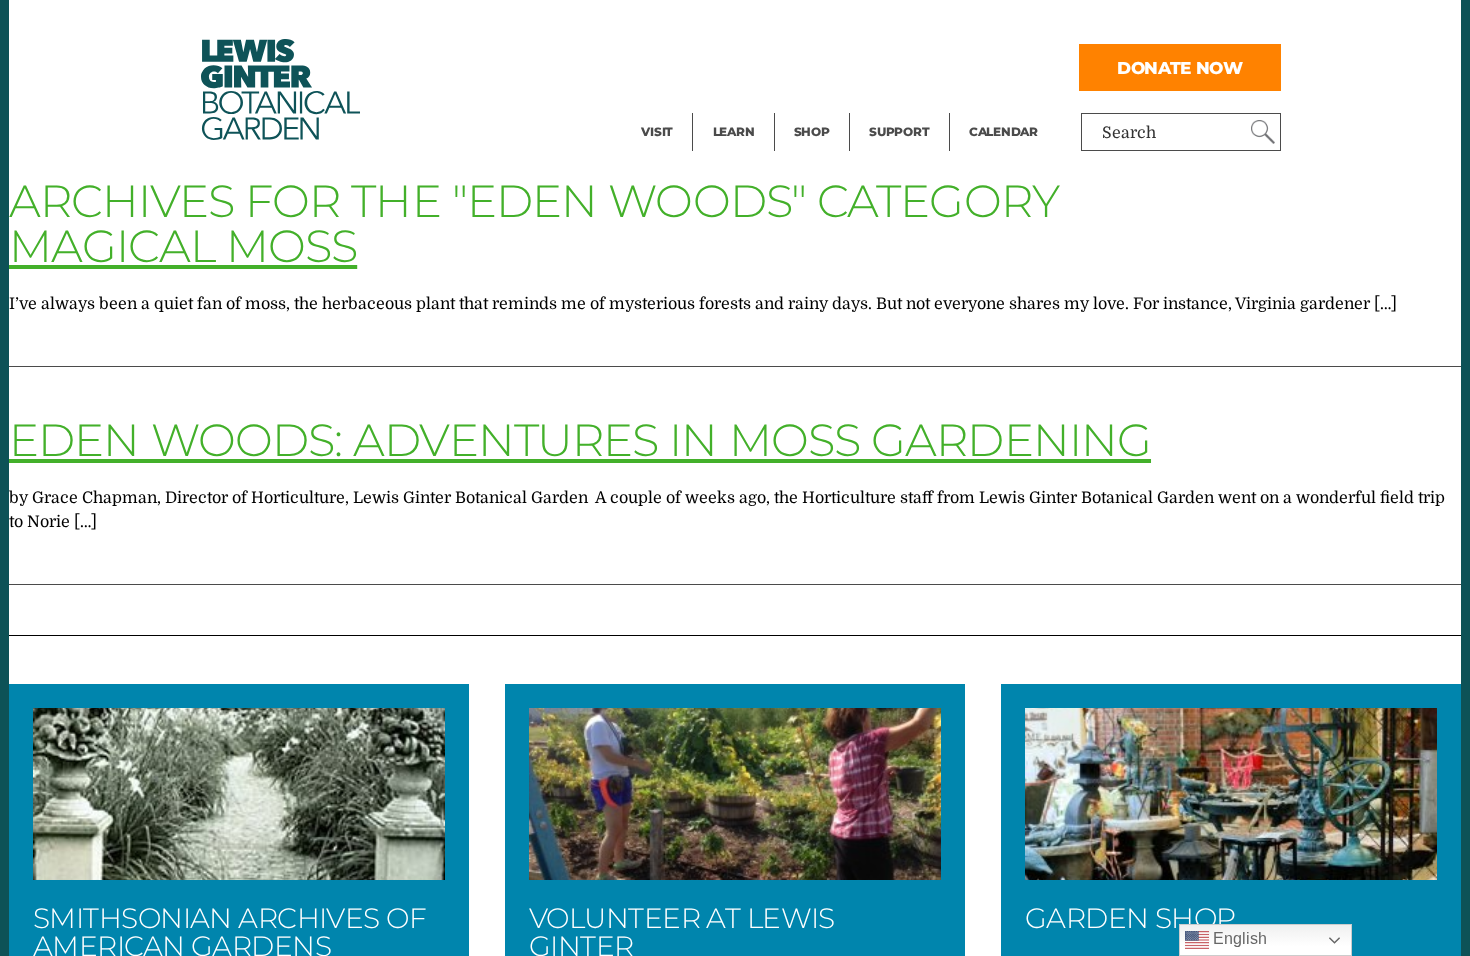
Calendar (1003, 131)
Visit (657, 131)
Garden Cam (760, 66)
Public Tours (760, 26)
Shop (812, 131)
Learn (734, 131)
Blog (729, 106)
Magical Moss (183, 245)
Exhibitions (684, 106)
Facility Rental (696, 26)
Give (885, 66)
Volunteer (905, 106)
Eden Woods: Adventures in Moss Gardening (580, 439)
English (1238, 938)
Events (667, 66)
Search (1129, 133)
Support (899, 131)
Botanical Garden (279, 89)
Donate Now (1180, 67)
